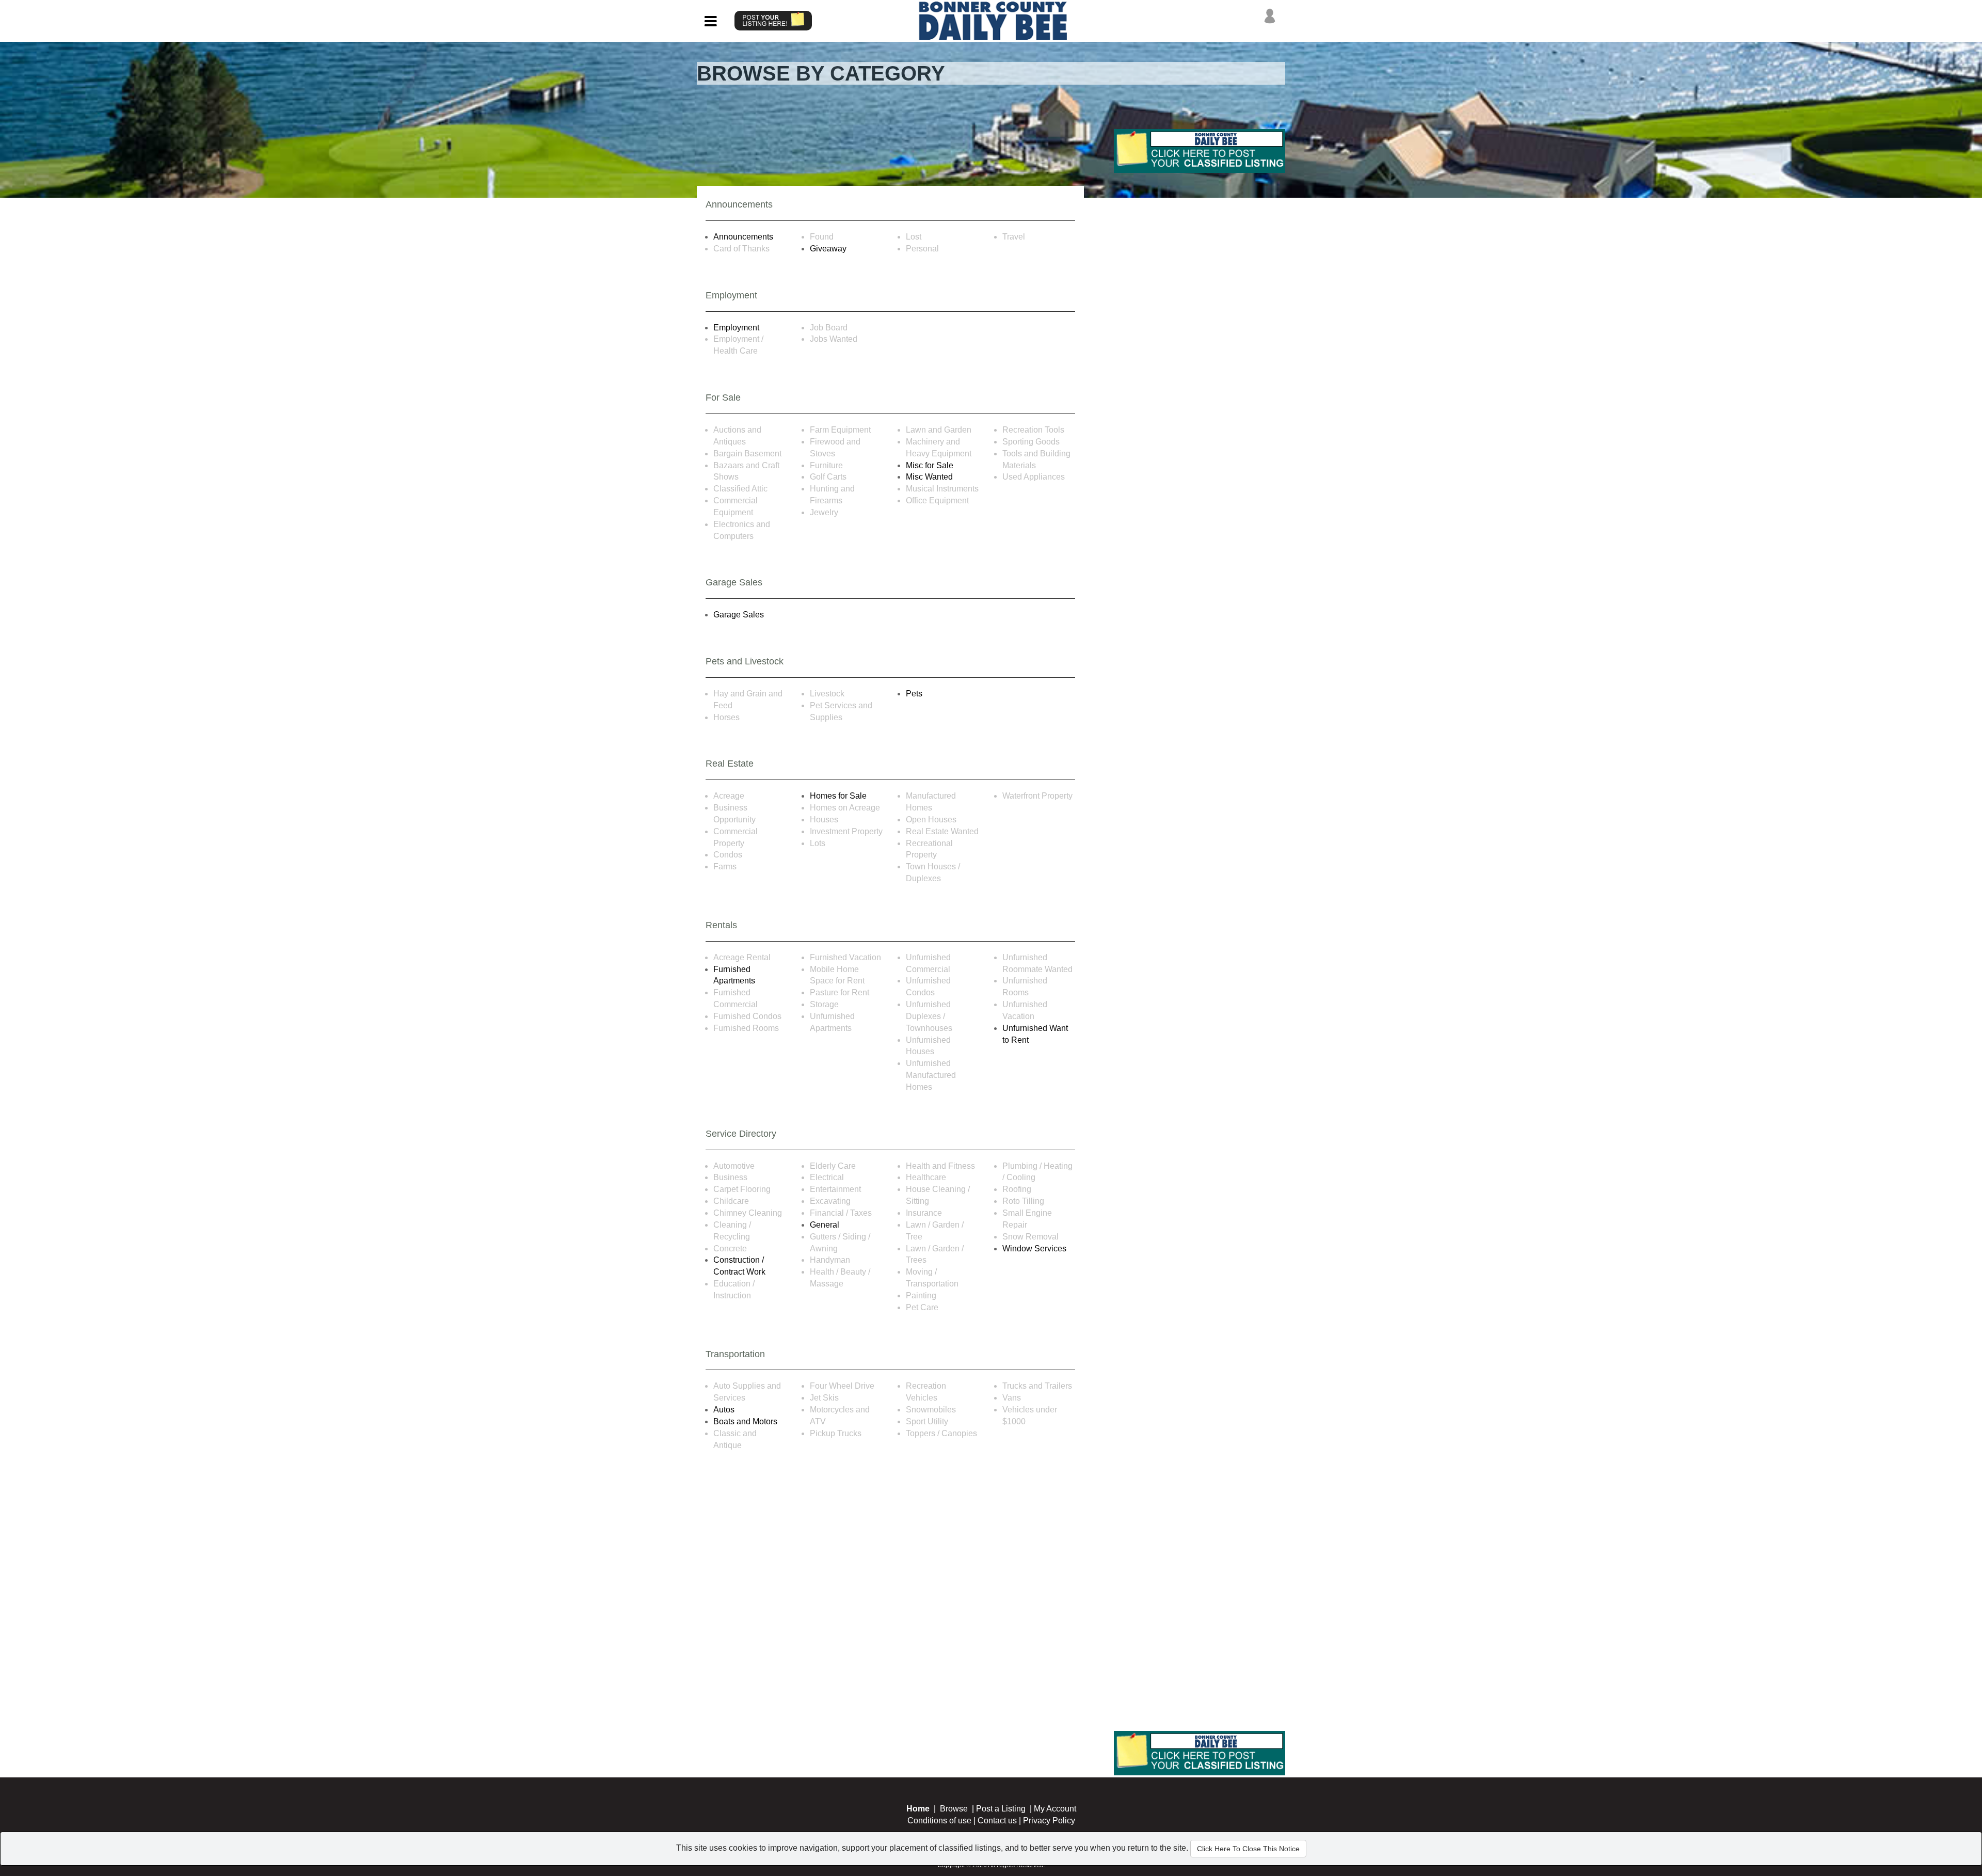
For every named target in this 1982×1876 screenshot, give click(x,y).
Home (918, 1809)
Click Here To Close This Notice (1248, 1849)
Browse (954, 1809)
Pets (914, 694)
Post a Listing (1001, 1809)
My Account (1055, 1809)
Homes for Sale (838, 796)
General (825, 1225)
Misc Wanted (929, 477)
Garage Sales (739, 615)
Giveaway (828, 249)
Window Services (1034, 1249)
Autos (724, 1410)
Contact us (997, 1821)
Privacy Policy (1049, 1821)
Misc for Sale (930, 465)
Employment (736, 328)
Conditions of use (939, 1821)
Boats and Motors (745, 1421)
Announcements (743, 237)
